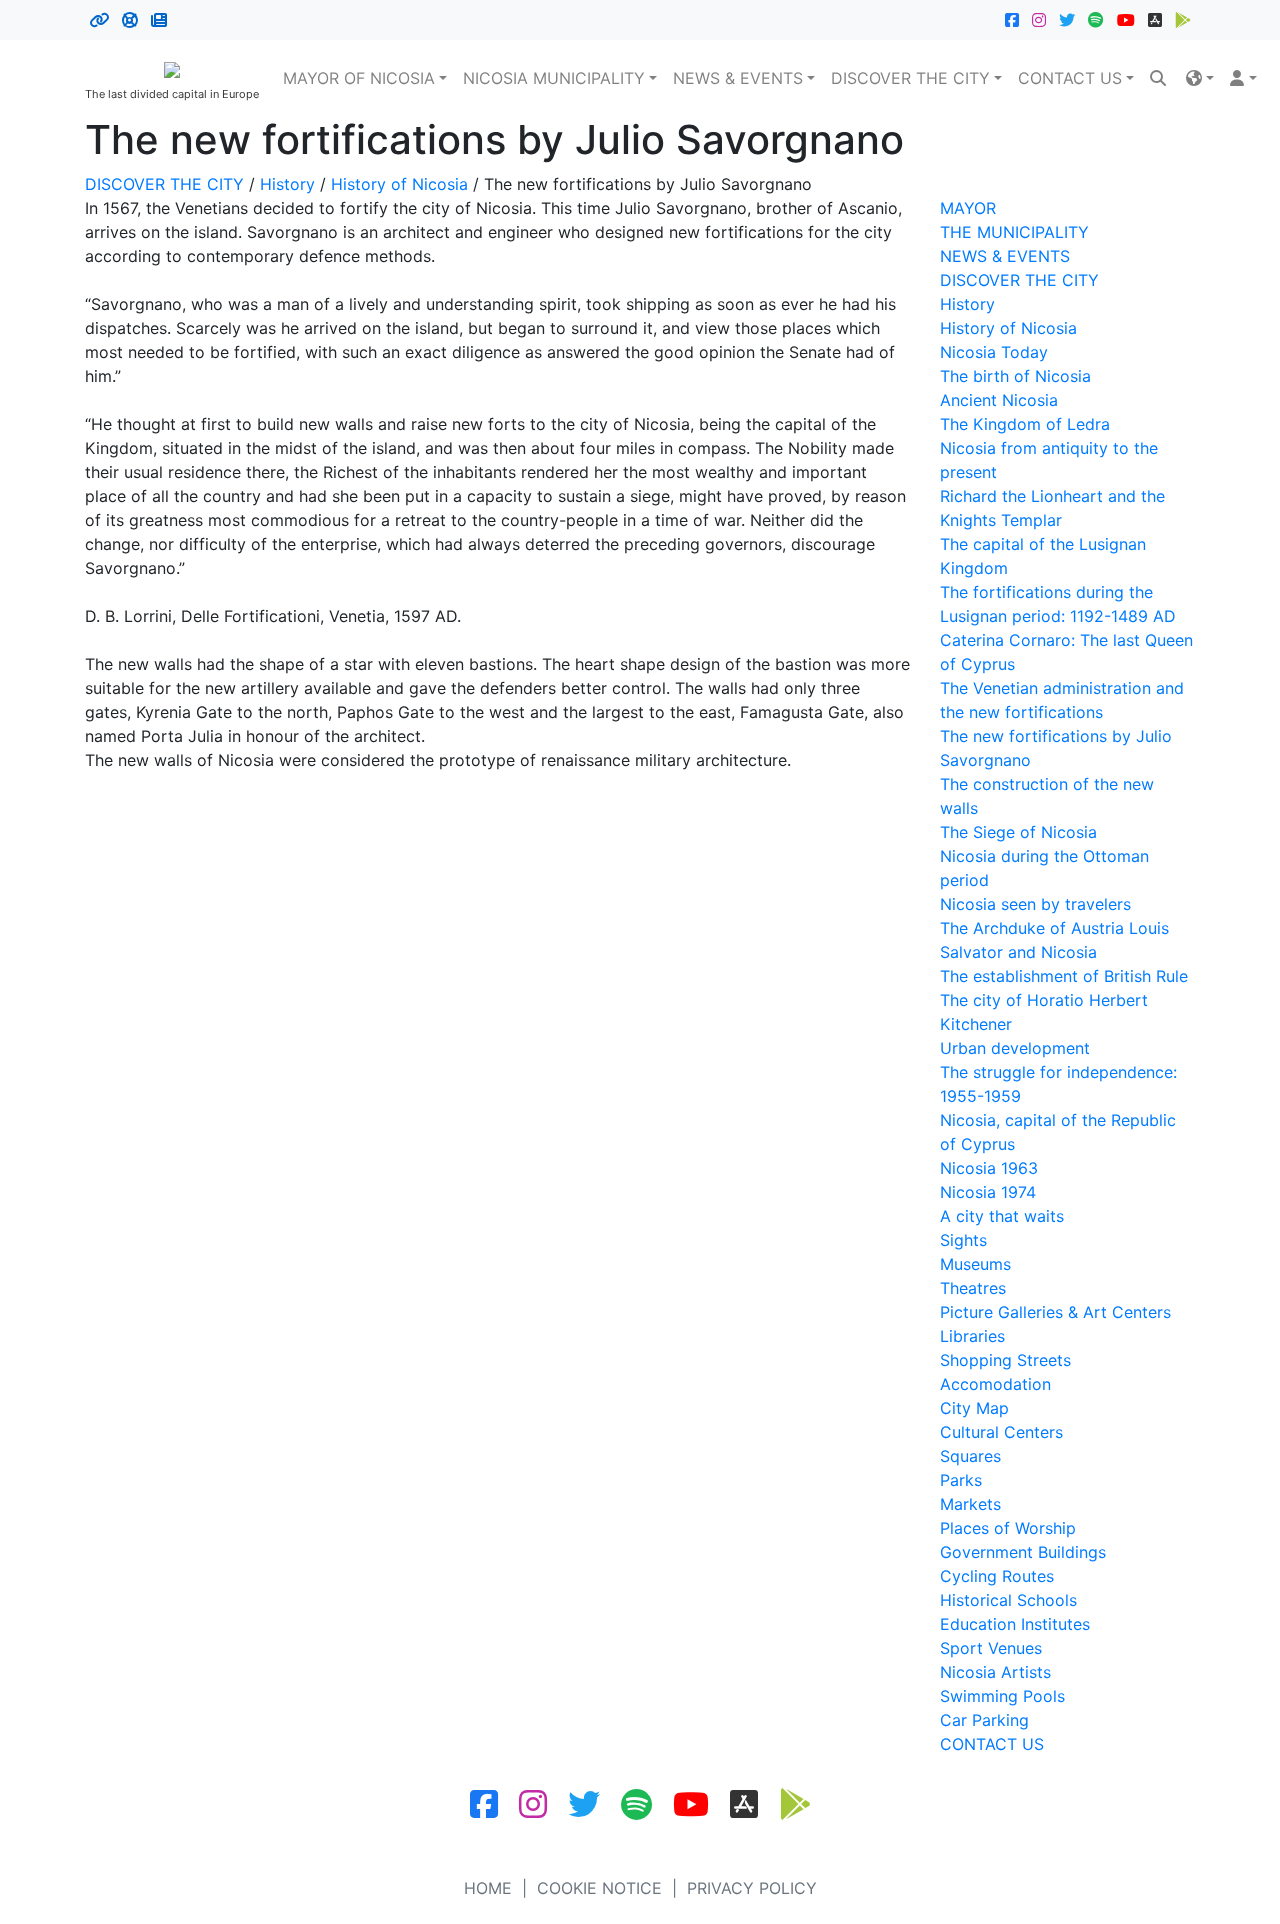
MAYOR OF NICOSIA (359, 78)
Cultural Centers (1001, 1432)
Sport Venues (991, 1648)
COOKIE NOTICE (599, 1888)
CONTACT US (1070, 78)
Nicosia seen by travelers (1035, 904)
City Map (974, 1408)
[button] (1200, 78)
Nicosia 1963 (989, 1168)
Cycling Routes (997, 1576)
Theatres (973, 1288)
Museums (975, 1264)
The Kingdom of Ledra (1025, 424)
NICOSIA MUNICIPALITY (554, 78)
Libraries (972, 1336)
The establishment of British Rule (1064, 976)
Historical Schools (1008, 1600)
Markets (970, 1504)
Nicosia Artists (995, 1672)
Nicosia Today (994, 352)
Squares (970, 1456)
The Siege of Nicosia (1018, 832)
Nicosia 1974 (988, 1192)
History (287, 184)
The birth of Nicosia (1015, 376)
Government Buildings (1023, 1552)
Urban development (1015, 1048)
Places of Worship (1008, 1528)
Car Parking (984, 1720)
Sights (963, 1240)
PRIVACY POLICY (752, 1888)
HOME (488, 1888)
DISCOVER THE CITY (910, 78)
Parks (961, 1480)
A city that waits (1002, 1216)
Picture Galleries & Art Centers (1055, 1312)
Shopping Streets (1005, 1360)
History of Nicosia (399, 184)
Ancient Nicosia (999, 400)
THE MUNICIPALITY (1014, 232)
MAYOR (968, 208)
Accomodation (995, 1384)
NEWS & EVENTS (738, 78)
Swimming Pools (1002, 1696)
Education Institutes (1015, 1624)
